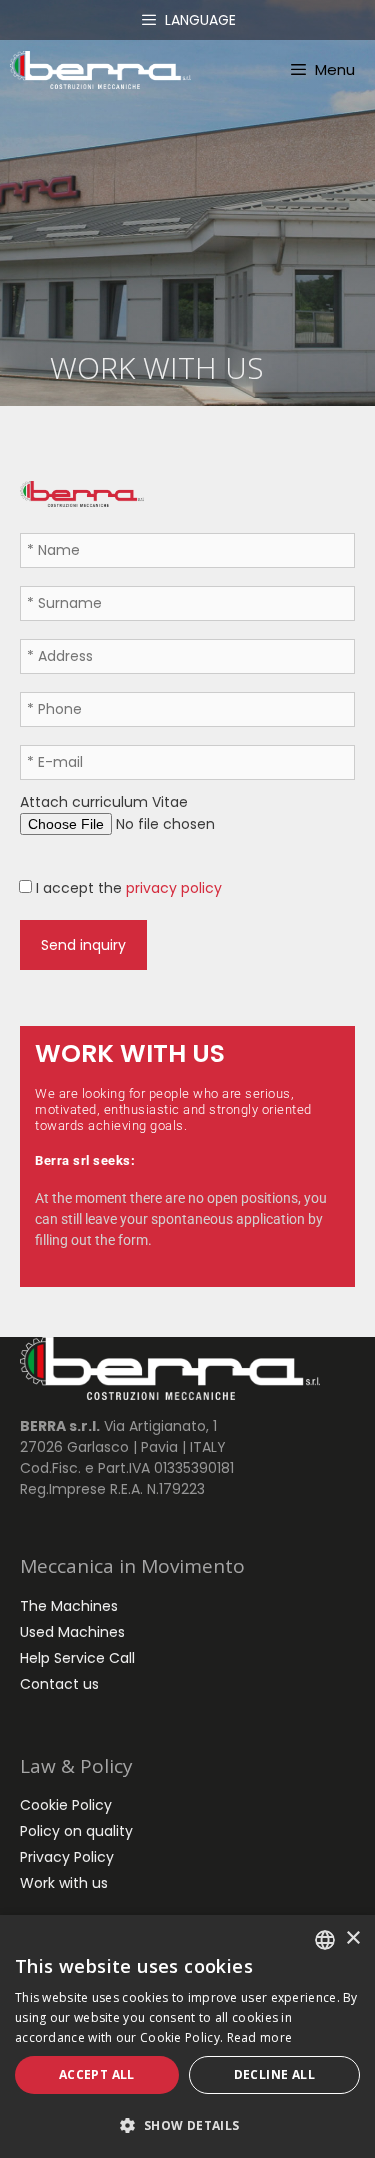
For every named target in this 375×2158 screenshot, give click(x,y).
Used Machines (72, 1632)
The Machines (69, 1606)
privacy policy (172, 888)
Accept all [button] (97, 2074)
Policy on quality (76, 1831)
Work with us (64, 1883)
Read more (260, 2037)
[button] (187, 2125)
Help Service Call (77, 1658)
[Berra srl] (100, 70)
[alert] (187, 2036)
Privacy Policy (67, 1857)
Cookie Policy (66, 1805)
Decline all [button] (274, 2074)
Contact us (59, 1684)
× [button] (352, 1938)
